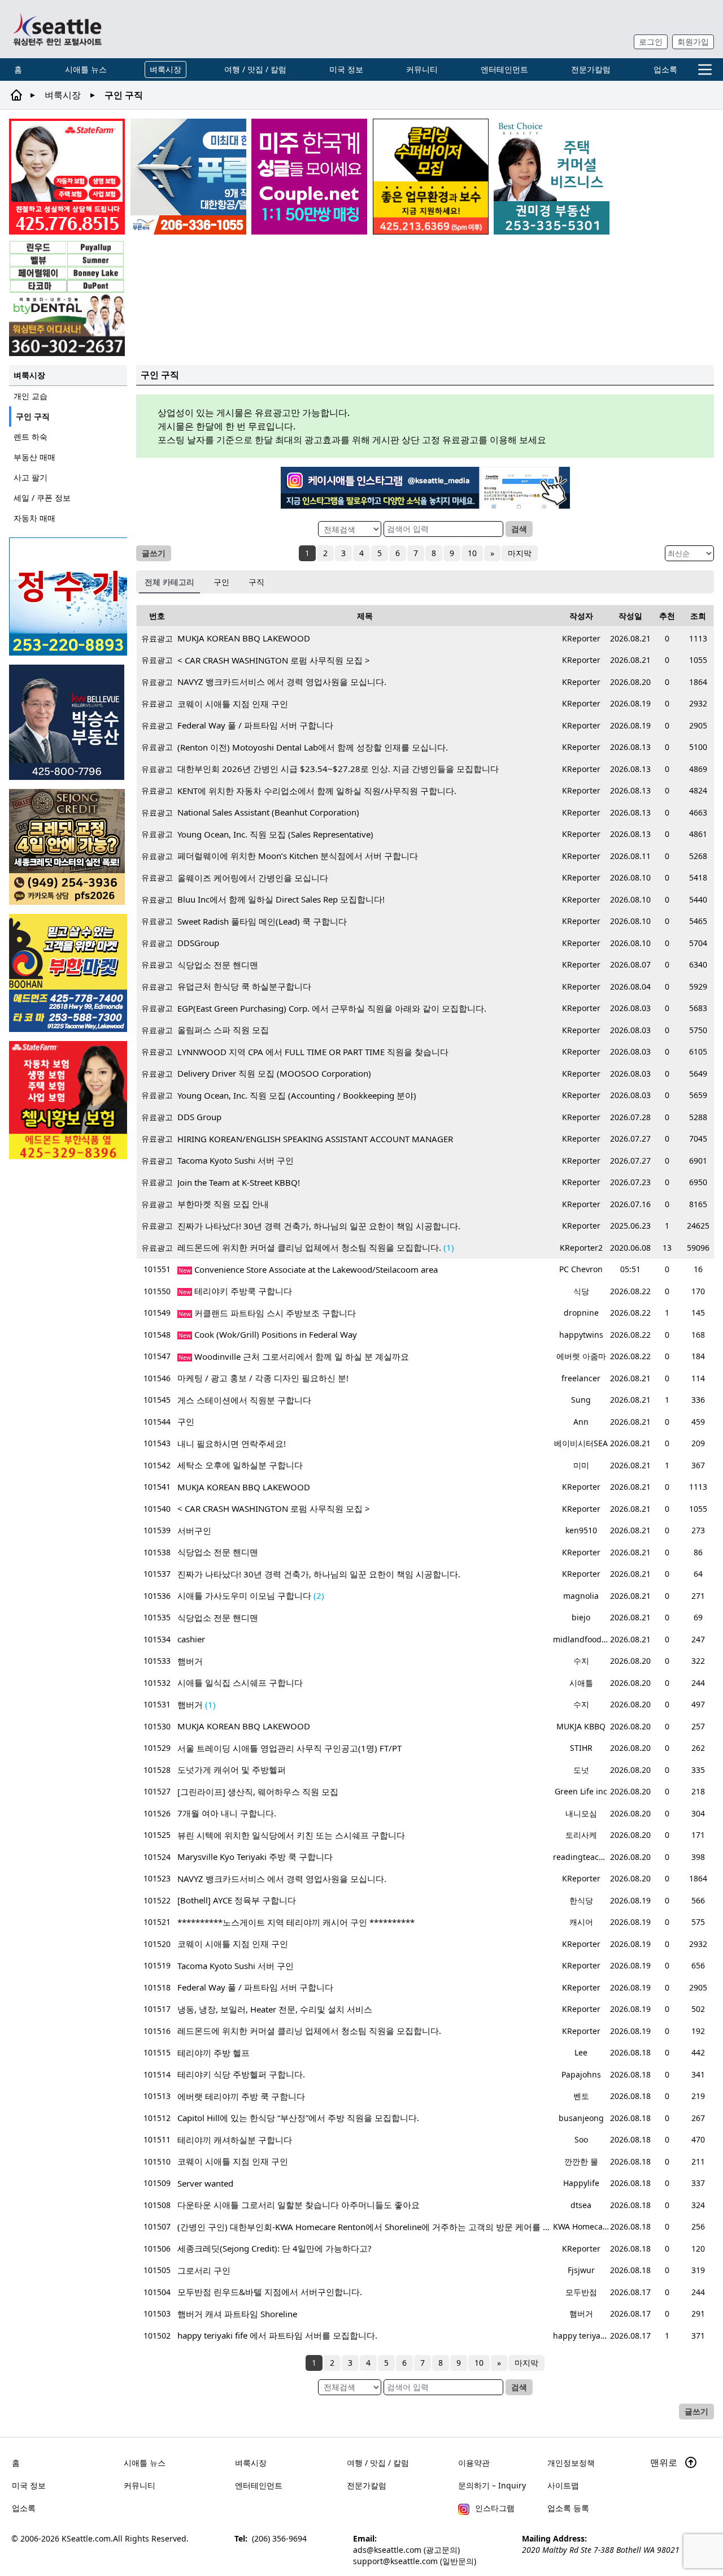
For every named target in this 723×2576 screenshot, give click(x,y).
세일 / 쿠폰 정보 (42, 498)
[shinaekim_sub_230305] (67, 177)
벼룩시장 (165, 69)
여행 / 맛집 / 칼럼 (255, 69)
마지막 (520, 553)
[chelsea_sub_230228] (68, 1100)
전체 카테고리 (169, 582)
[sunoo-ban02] (309, 177)
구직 (256, 582)
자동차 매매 (34, 518)
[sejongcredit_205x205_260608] (68, 847)
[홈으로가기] (57, 29)
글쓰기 (154, 553)
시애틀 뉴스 (86, 69)
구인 (221, 582)
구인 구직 (33, 416)
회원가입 (693, 42)
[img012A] (68, 722)
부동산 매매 (34, 457)
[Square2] (67, 298)
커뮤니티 (422, 69)
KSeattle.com (86, 2538)
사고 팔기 (31, 477)
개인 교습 (31, 396)
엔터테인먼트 (504, 69)
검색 (519, 529)
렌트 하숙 (31, 437)
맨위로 (665, 2462)
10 (472, 553)
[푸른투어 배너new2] (188, 177)
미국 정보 (346, 69)
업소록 (665, 69)
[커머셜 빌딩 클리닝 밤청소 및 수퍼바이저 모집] (431, 177)
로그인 (651, 42)
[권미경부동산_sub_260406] (552, 177)
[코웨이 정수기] (68, 597)
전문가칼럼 (591, 69)
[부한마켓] (68, 973)
